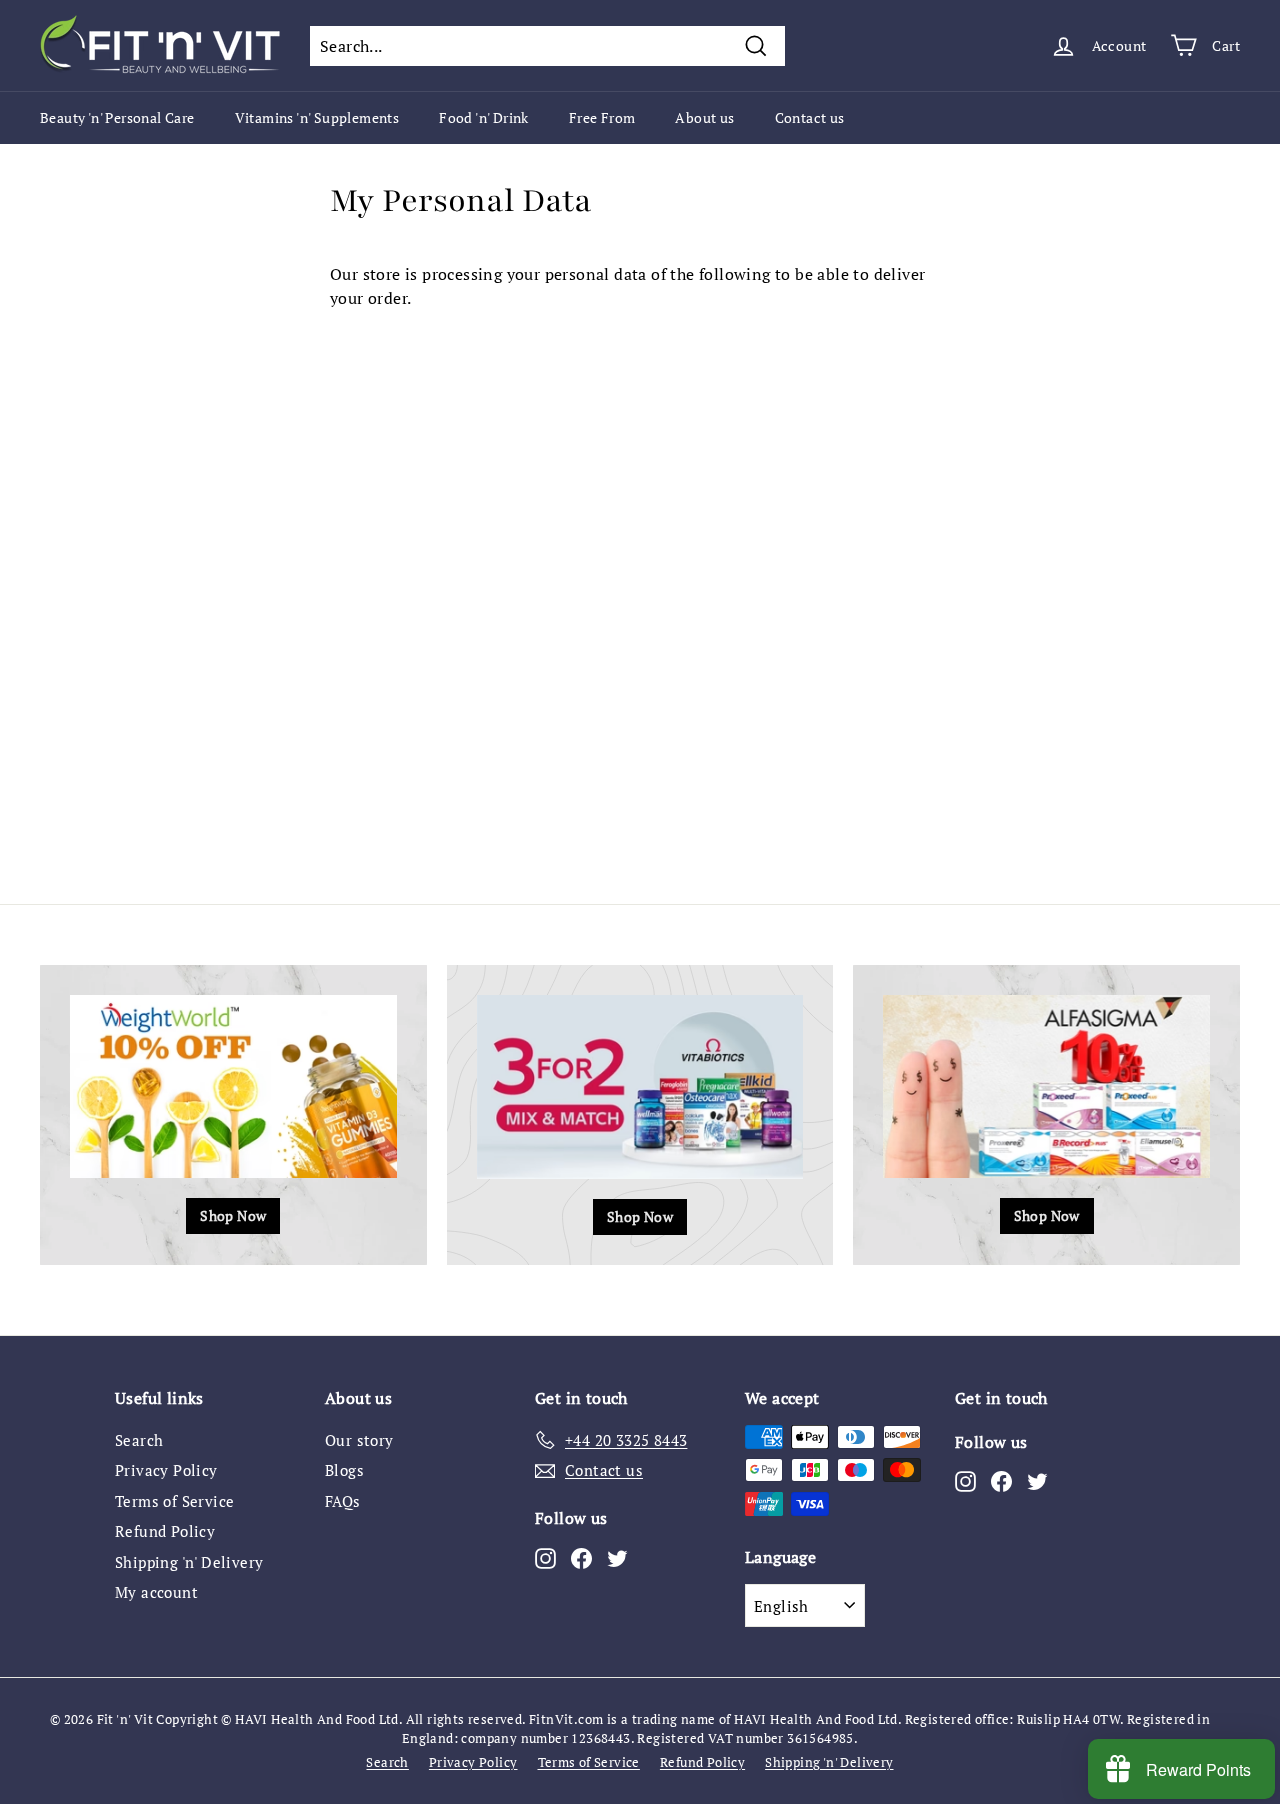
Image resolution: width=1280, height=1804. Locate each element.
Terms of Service (174, 1501)
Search (139, 1440)
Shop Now (233, 1215)
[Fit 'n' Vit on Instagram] (545, 1557)
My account (156, 1592)
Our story (359, 1440)
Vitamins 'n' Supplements (317, 117)
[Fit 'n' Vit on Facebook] (581, 1557)
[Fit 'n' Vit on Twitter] (617, 1557)
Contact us (810, 117)
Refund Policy (165, 1531)
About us (704, 117)
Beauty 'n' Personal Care (117, 117)
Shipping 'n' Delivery (189, 1562)
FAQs (343, 1501)
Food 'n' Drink (484, 117)
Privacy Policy (166, 1470)
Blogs (344, 1470)
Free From (602, 117)
